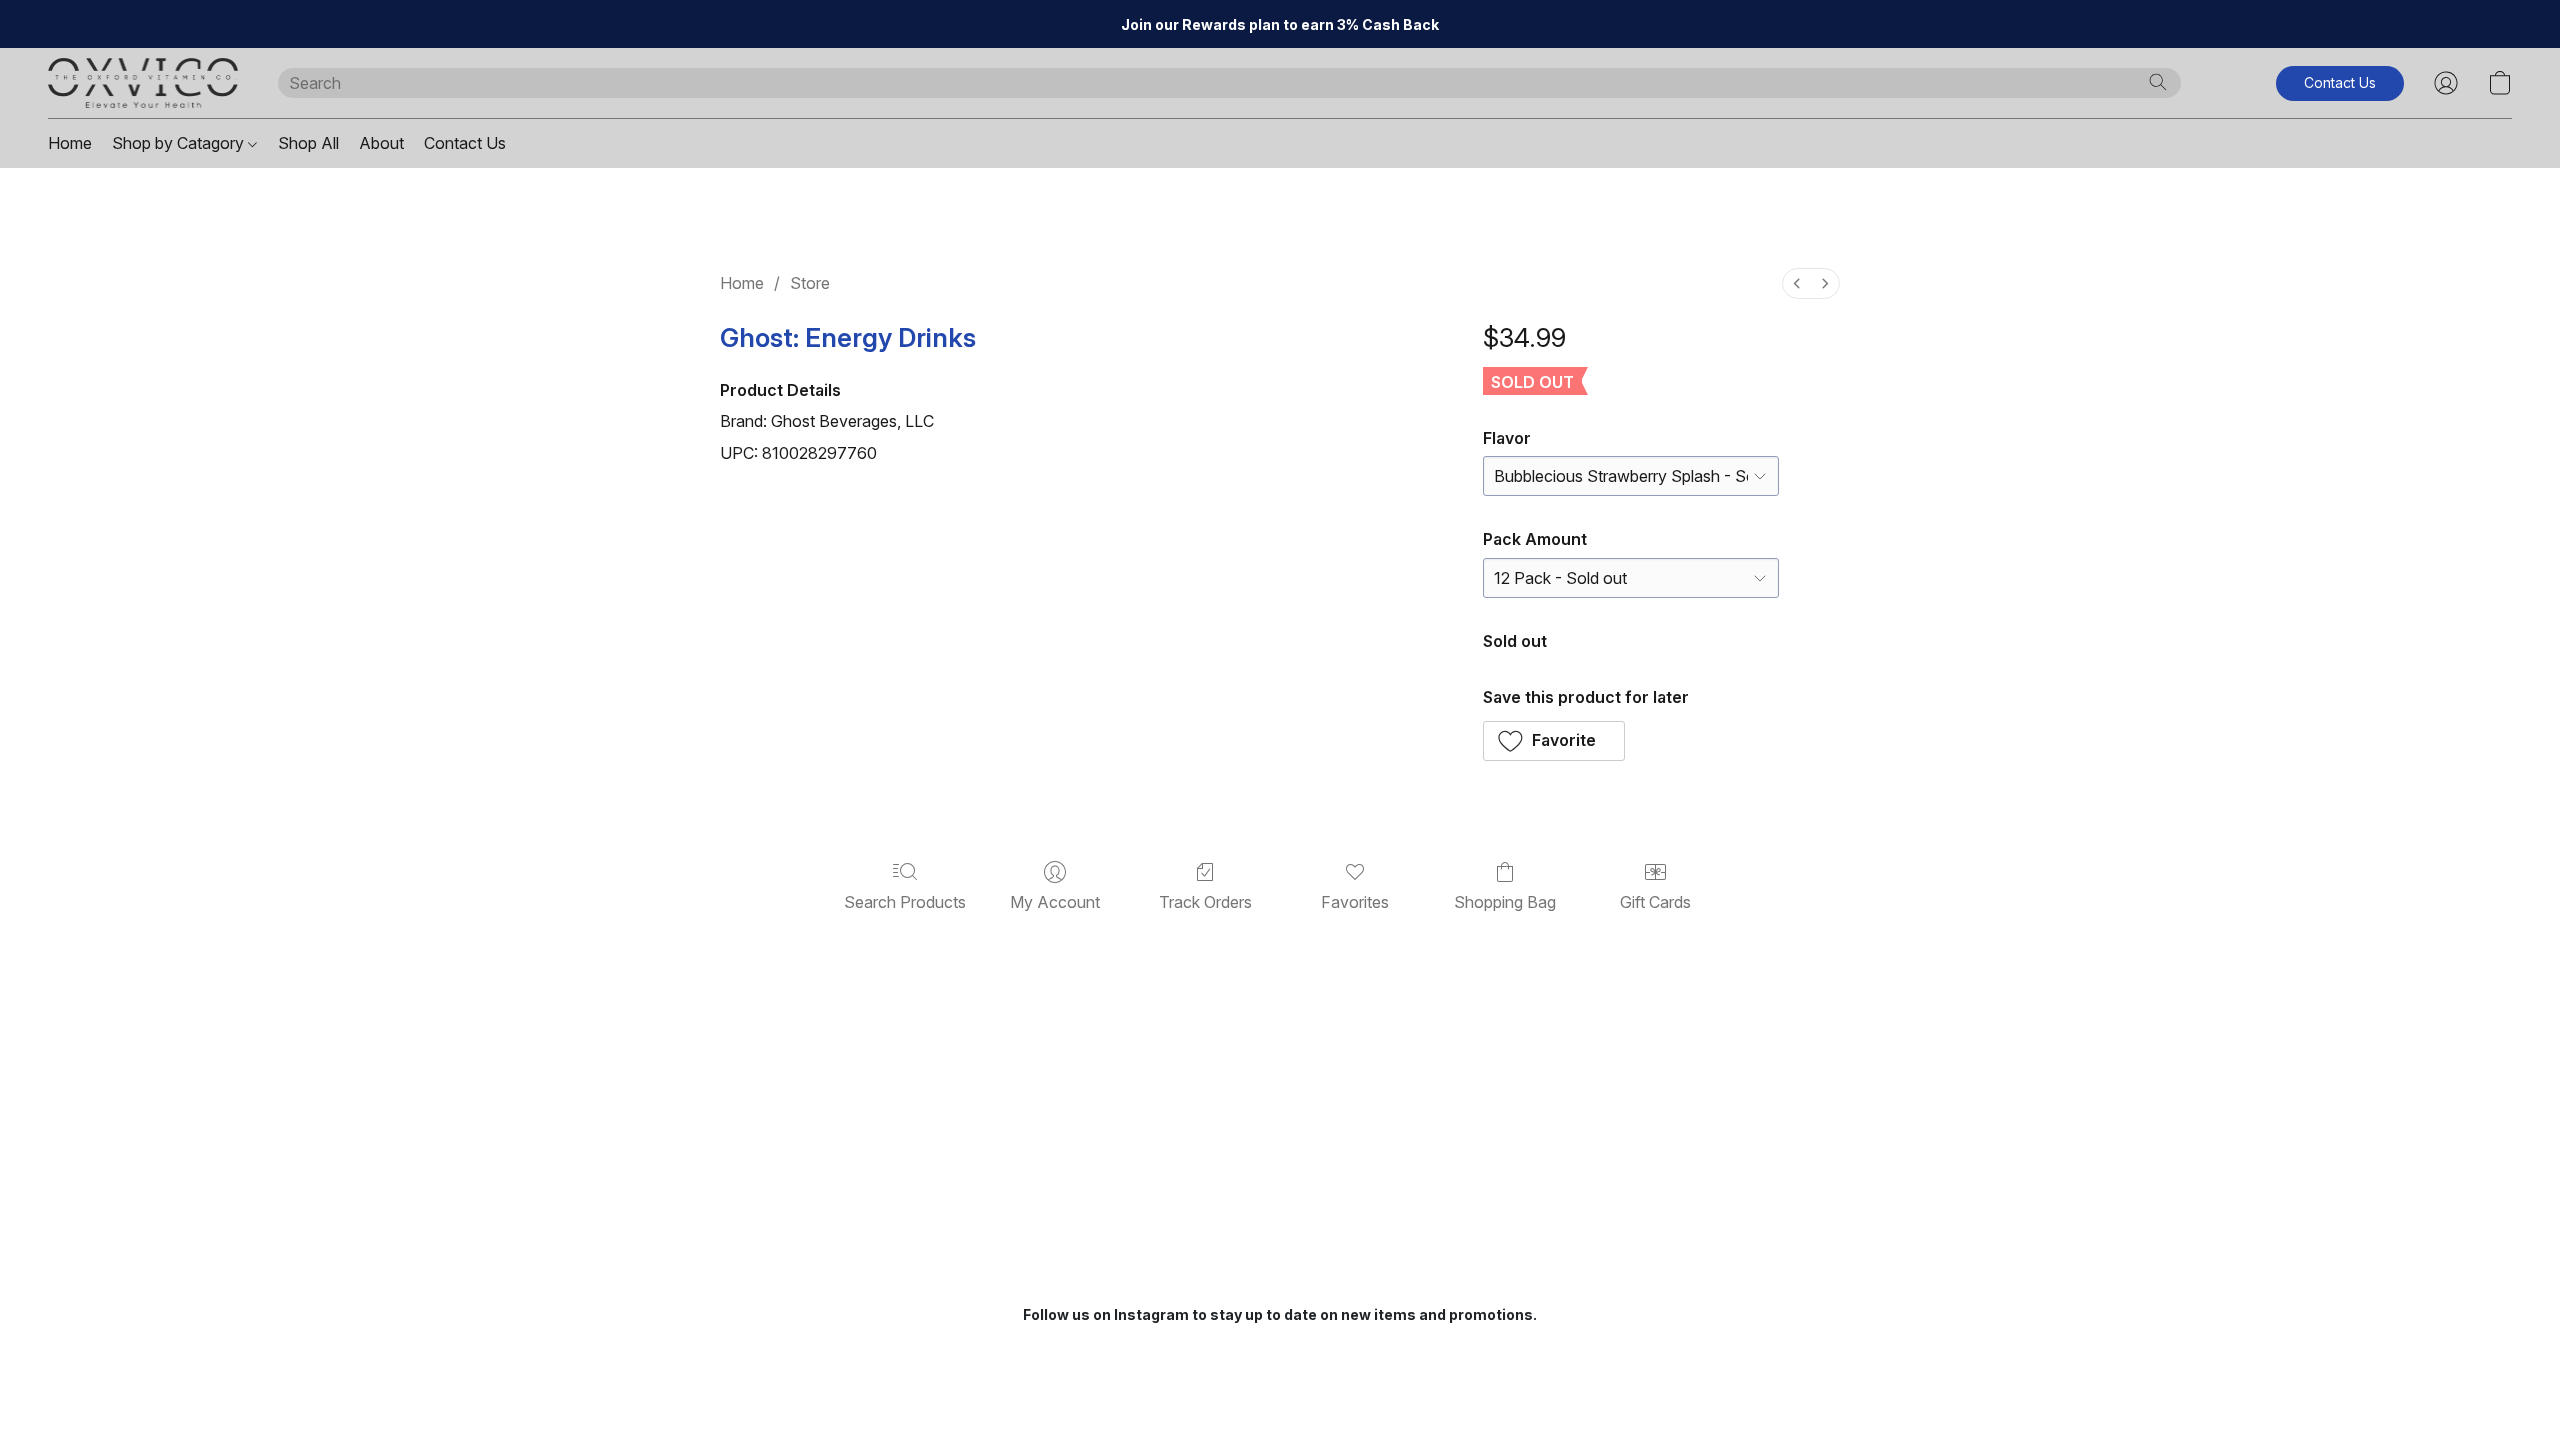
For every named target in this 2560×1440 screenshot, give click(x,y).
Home (70, 143)
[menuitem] (1797, 283)
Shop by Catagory (180, 143)
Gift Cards (1655, 902)
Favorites (1355, 902)
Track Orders (1205, 902)
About (381, 143)
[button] (143, 83)
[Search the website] (2158, 82)
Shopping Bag (1505, 902)
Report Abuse (1280, 1351)
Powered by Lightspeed (1280, 1386)
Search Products (905, 902)
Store (810, 283)
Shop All (308, 143)
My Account (1055, 902)
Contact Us (465, 143)
